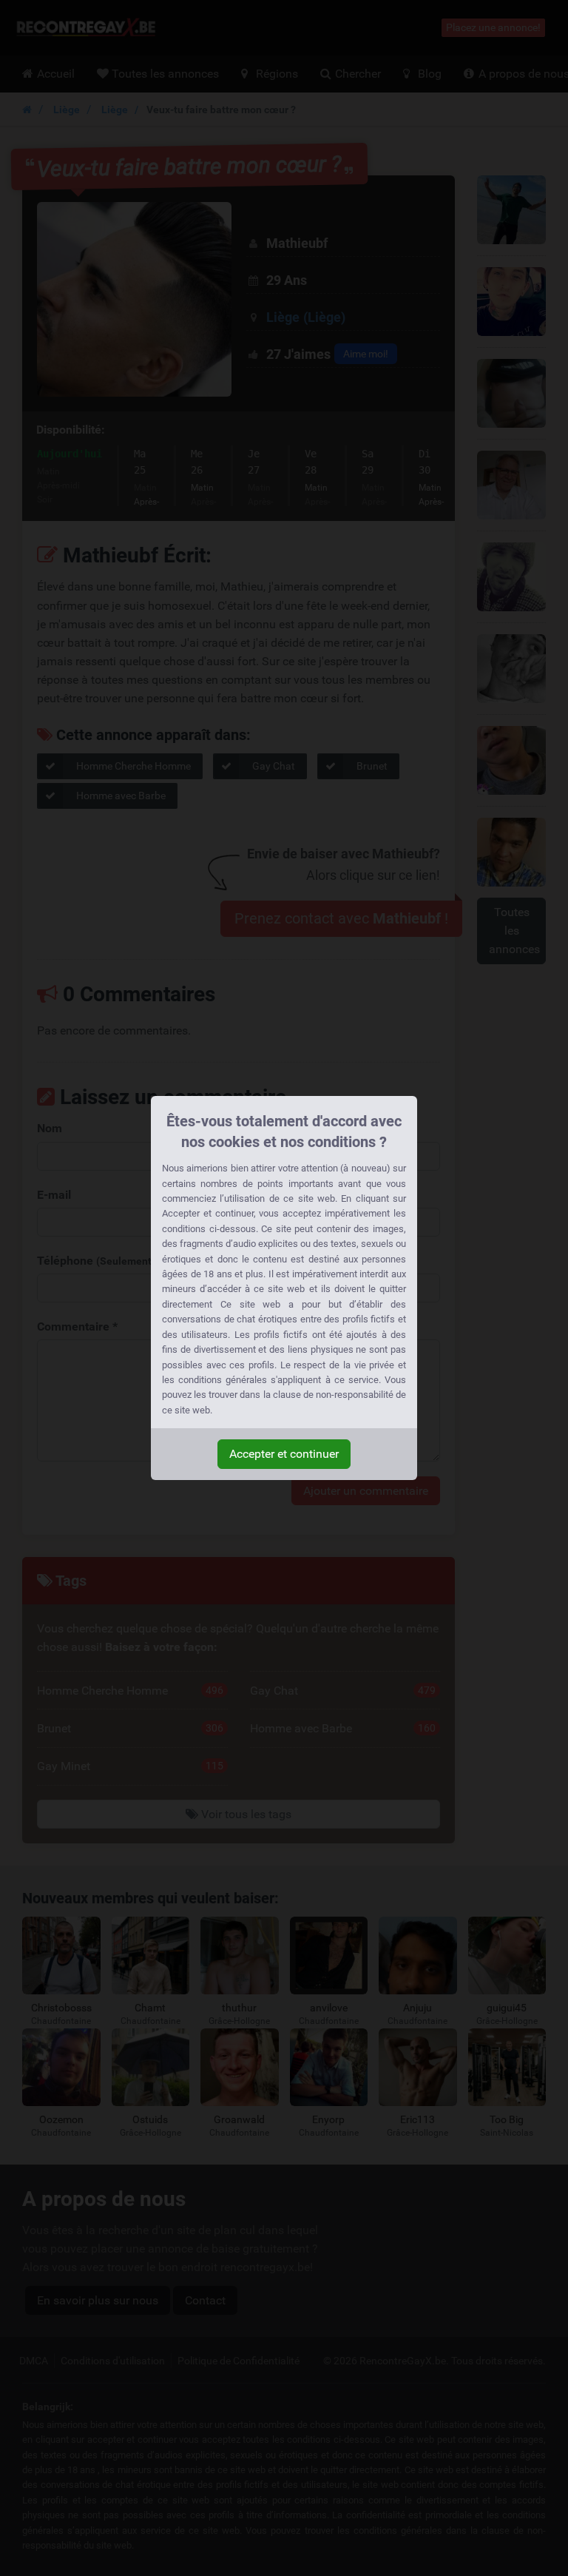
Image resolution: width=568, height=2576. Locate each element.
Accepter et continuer (284, 1454)
